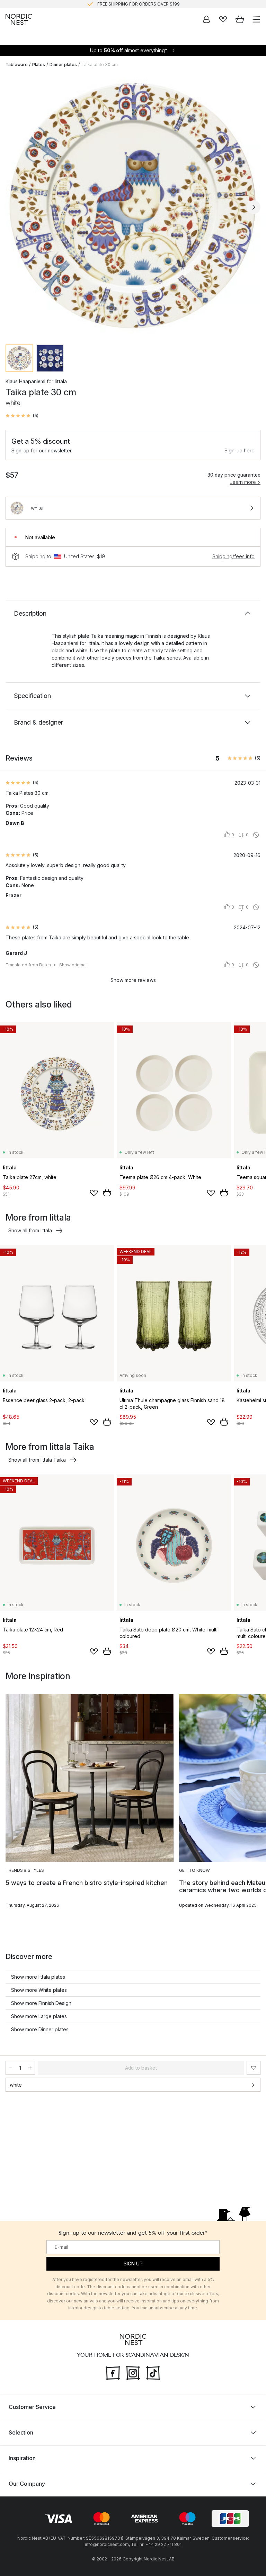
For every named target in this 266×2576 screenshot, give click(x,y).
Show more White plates (39, 1990)
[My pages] (206, 19)
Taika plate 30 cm (100, 65)
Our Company (27, 2484)
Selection (21, 2432)
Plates (39, 65)
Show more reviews (133, 980)
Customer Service (32, 2407)
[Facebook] (113, 2372)
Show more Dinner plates (40, 2029)
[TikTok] (153, 2372)
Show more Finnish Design (41, 2003)
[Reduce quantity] (10, 2068)
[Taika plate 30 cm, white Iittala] (133, 206)
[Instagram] (133, 2372)
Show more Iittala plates (38, 1977)
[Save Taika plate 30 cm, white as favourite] (254, 2068)
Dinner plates (63, 65)
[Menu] (256, 19)
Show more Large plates (39, 2016)
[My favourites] (223, 19)
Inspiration (22, 2458)
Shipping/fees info (233, 556)
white (16, 2085)
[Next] (254, 207)
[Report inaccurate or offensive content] (256, 835)
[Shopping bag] (240, 19)
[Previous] (12, 207)
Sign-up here (240, 450)
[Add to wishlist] (94, 1193)
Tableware (17, 65)
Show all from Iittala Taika (37, 1460)
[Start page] (19, 19)
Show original (73, 965)
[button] (22, 416)
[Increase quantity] (30, 2068)
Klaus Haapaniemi (25, 381)
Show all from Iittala (30, 1230)
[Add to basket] (107, 1193)
